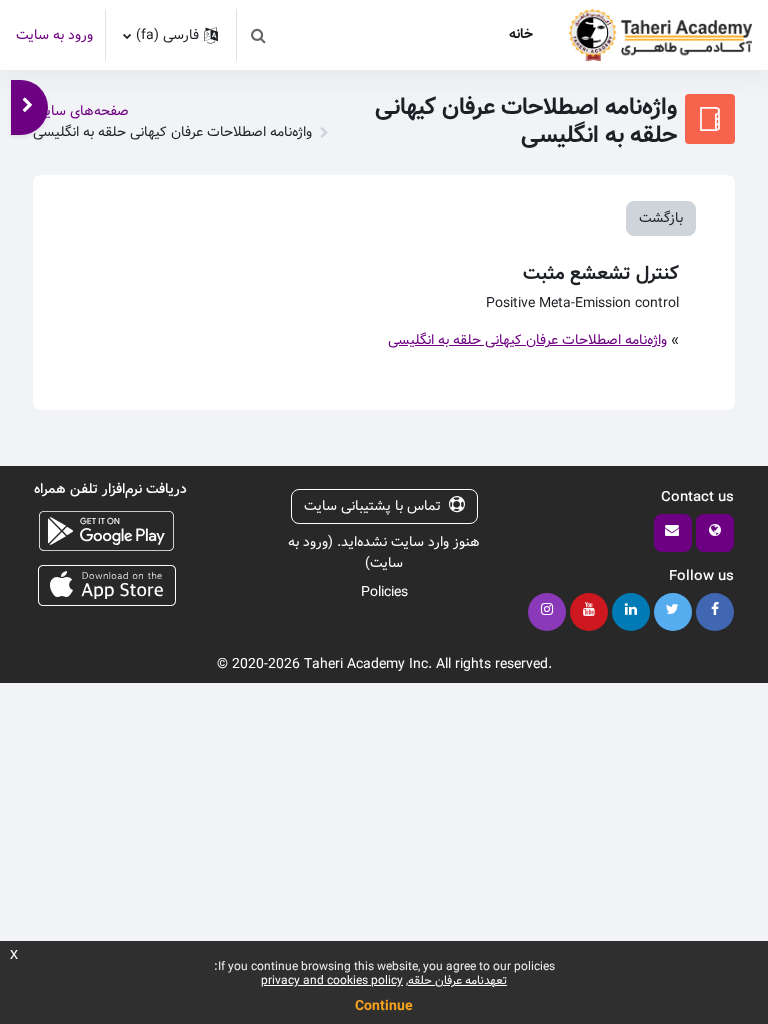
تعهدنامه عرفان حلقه (457, 980)
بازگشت (661, 218)
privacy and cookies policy (332, 980)
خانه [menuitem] (521, 34)
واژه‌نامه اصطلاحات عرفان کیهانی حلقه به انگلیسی (527, 340)
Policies (384, 592)
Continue (384, 1006)
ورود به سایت (54, 35)
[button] (258, 35)
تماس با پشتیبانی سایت (372, 506)
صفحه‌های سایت (81, 111)
